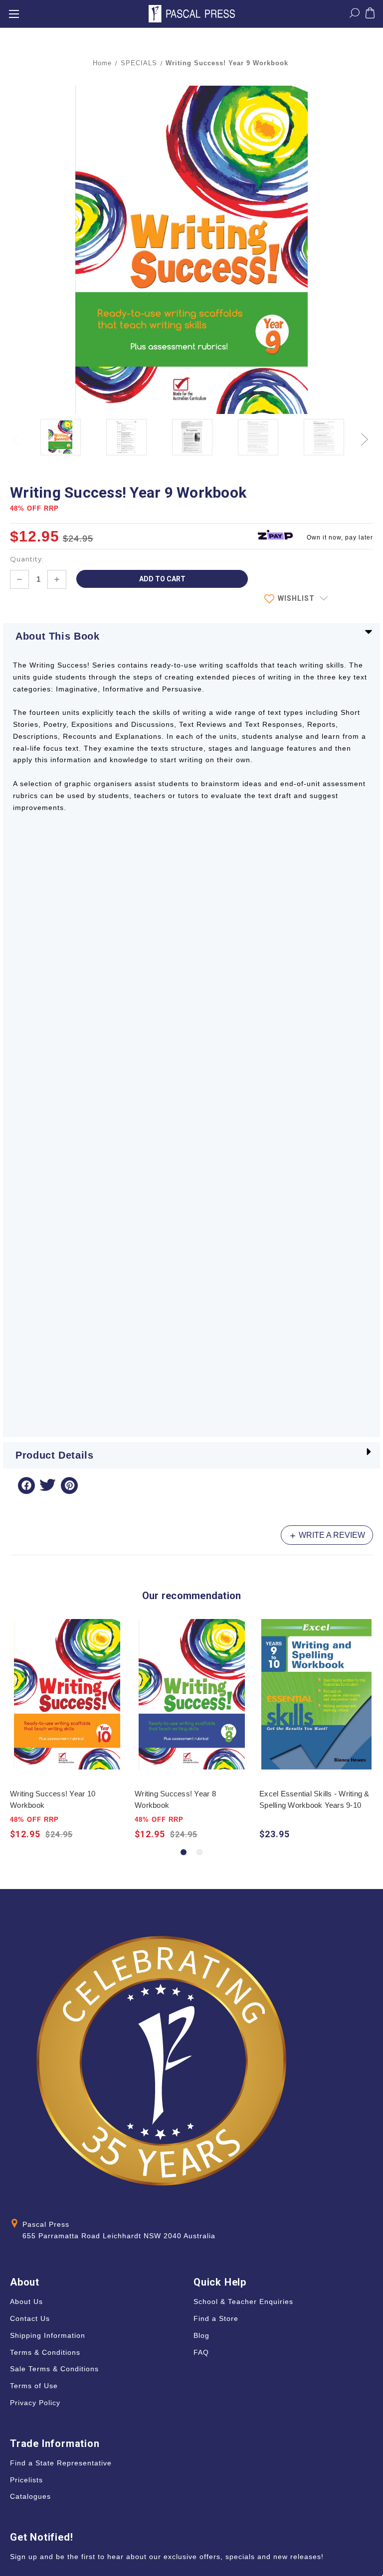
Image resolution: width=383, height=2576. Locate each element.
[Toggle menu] (14, 14)
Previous (17, 434)
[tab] (184, 1852)
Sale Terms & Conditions (54, 2369)
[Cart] (370, 15)
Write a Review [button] (331, 1535)
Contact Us (30, 2318)
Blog (201, 2335)
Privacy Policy (35, 2403)
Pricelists (26, 2480)
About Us (26, 2302)
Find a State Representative (61, 2463)
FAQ (201, 2352)
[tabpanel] (67, 1730)
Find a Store (216, 2318)
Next (366, 434)
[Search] (355, 15)
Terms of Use (34, 2386)
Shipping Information (48, 2335)
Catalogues (30, 2496)
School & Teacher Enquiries (243, 2302)
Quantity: (27, 559)
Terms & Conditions (45, 2352)
